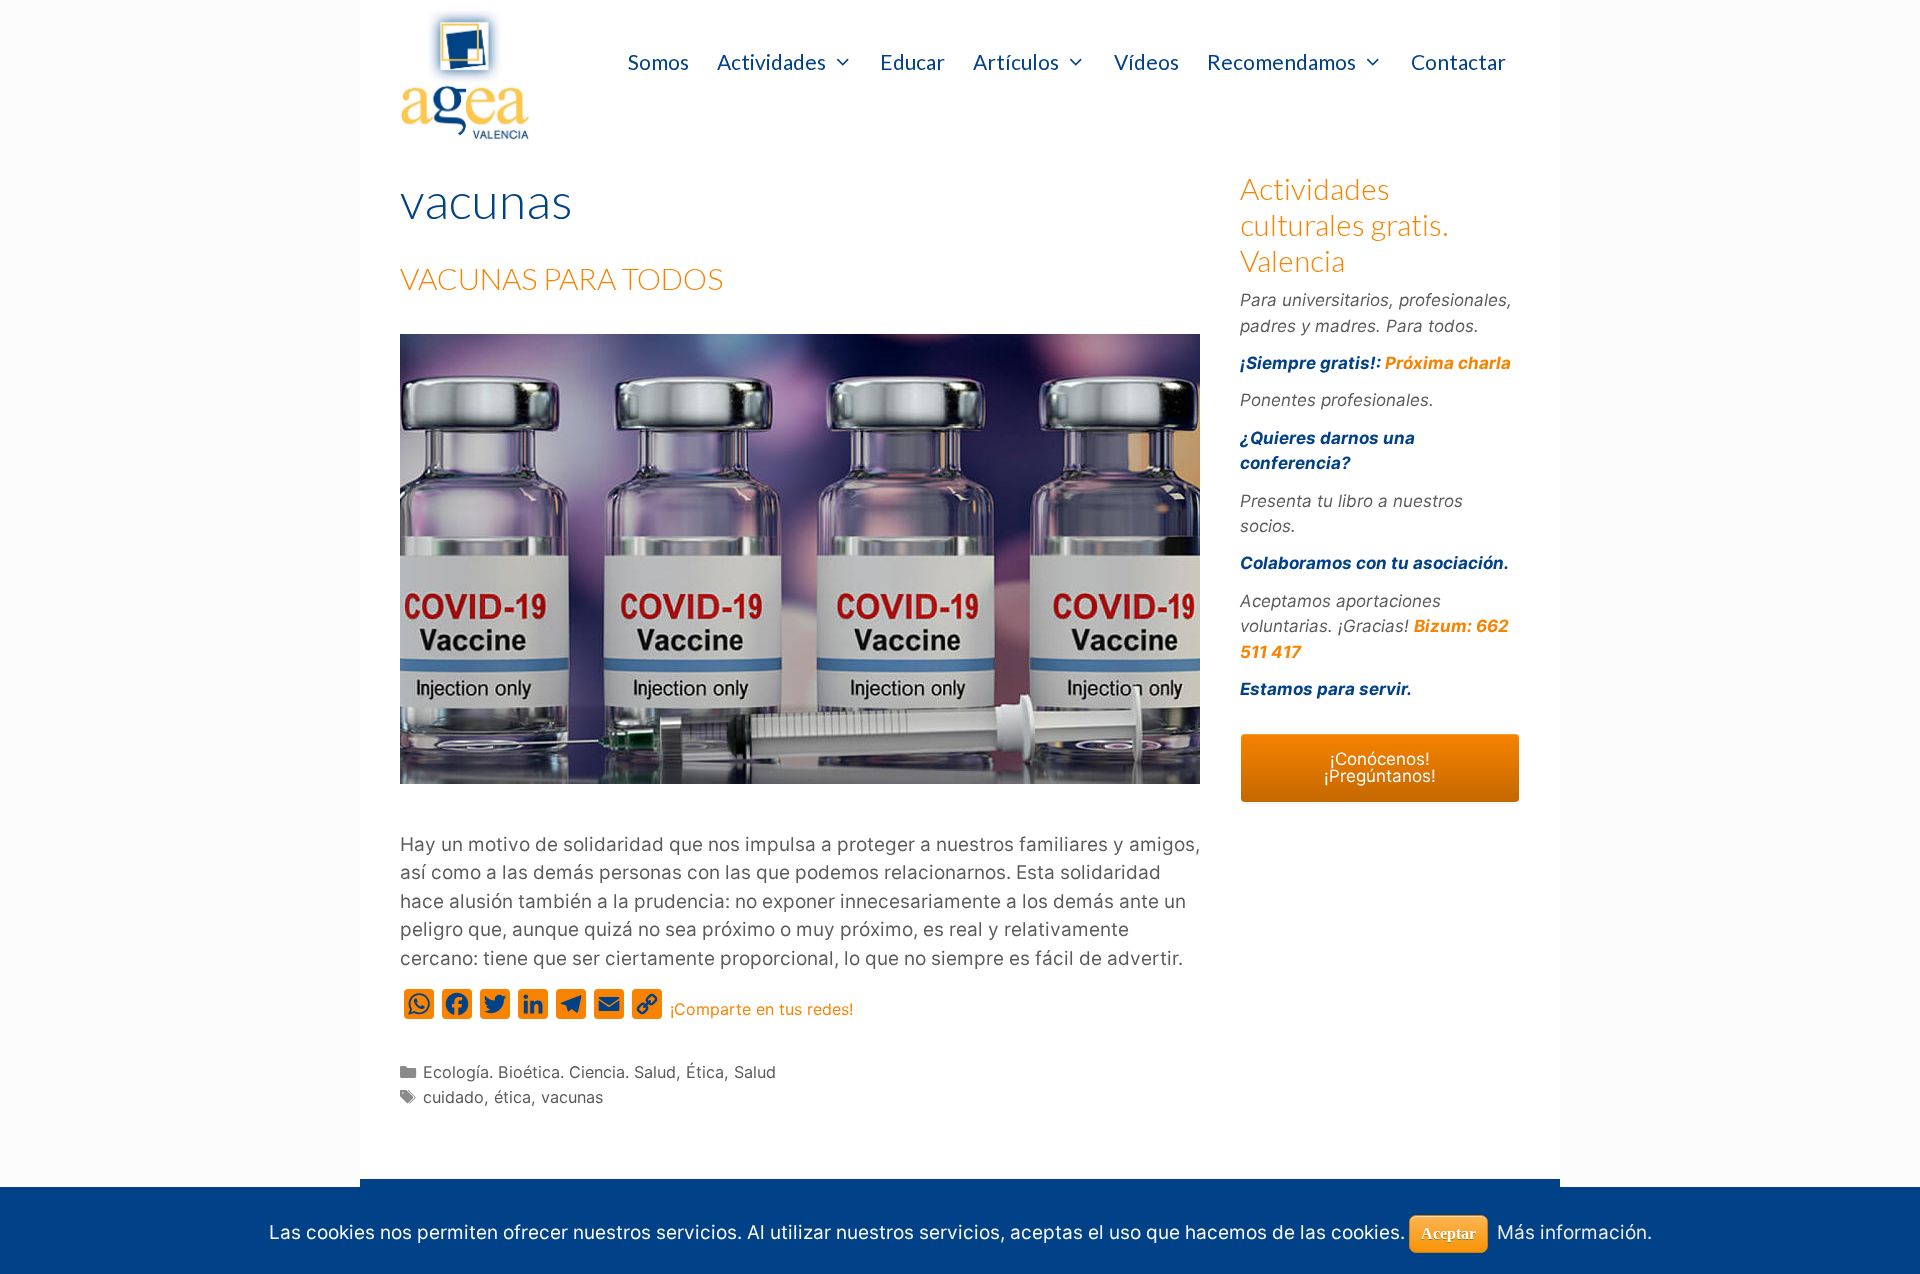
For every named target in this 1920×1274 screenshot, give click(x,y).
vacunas (572, 1097)
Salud (755, 1072)
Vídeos (1146, 61)
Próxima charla (1448, 363)
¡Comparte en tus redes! (761, 1009)
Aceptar (1448, 1233)
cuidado (453, 1097)
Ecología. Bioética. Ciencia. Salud (549, 1072)
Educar (912, 61)
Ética (705, 1072)
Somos (658, 61)
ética (512, 1097)
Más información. (1574, 1232)
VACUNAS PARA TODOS (561, 278)
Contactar (1458, 61)
